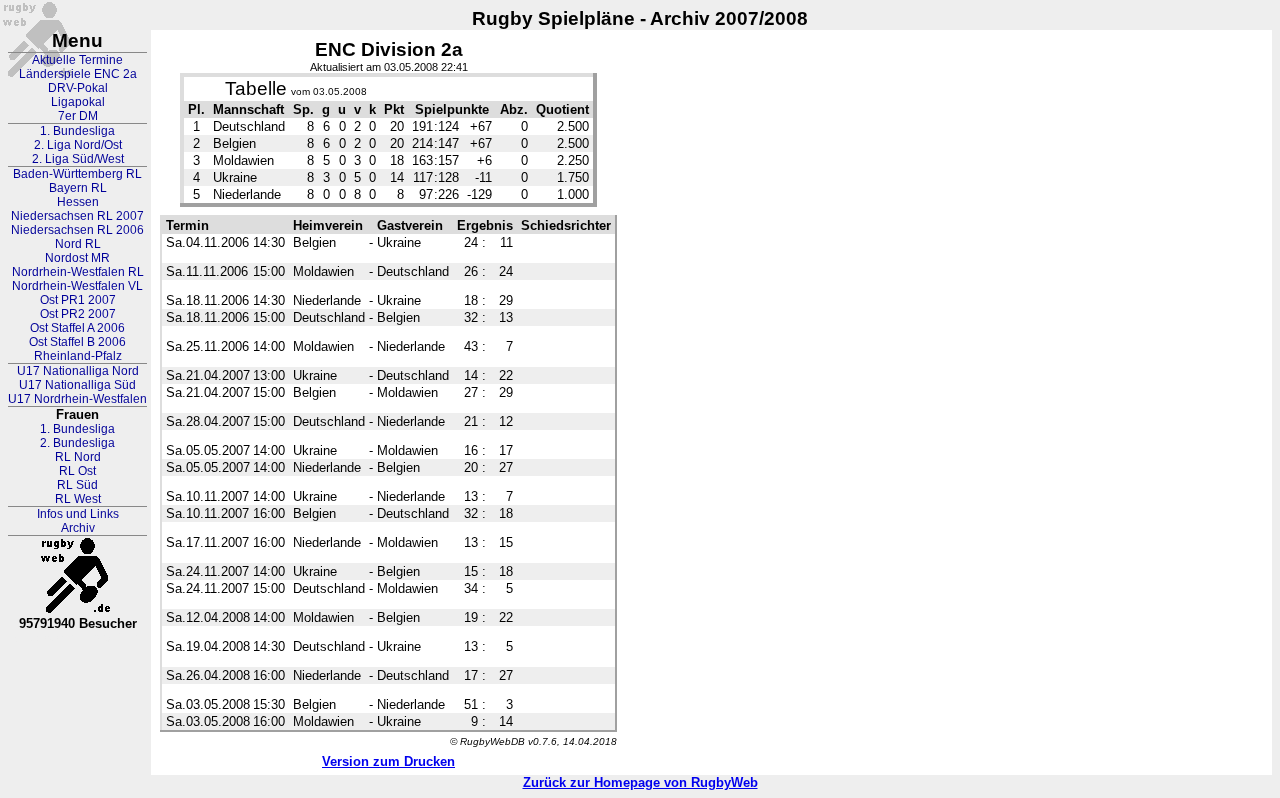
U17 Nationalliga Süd (77, 385)
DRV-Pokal (78, 88)
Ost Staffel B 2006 (77, 342)
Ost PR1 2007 (78, 300)
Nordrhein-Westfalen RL (78, 272)
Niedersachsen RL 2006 (77, 230)
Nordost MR (77, 258)
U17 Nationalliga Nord (78, 371)
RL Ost (77, 471)
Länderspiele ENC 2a (78, 74)
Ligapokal (78, 102)
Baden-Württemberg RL (77, 174)
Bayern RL (78, 188)
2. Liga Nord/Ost (78, 145)
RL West (78, 499)
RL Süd (77, 485)
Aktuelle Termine (77, 60)
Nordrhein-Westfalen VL (77, 286)
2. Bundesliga (77, 443)
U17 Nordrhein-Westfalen (77, 399)
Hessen (78, 202)
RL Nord (78, 457)
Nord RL (78, 244)
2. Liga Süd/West (78, 159)
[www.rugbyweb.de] (78, 576)
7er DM (78, 116)
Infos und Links (78, 514)
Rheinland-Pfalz (78, 356)
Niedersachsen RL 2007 (77, 216)
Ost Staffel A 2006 (77, 328)
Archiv (78, 528)
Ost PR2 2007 (78, 314)
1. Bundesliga (77, 131)
